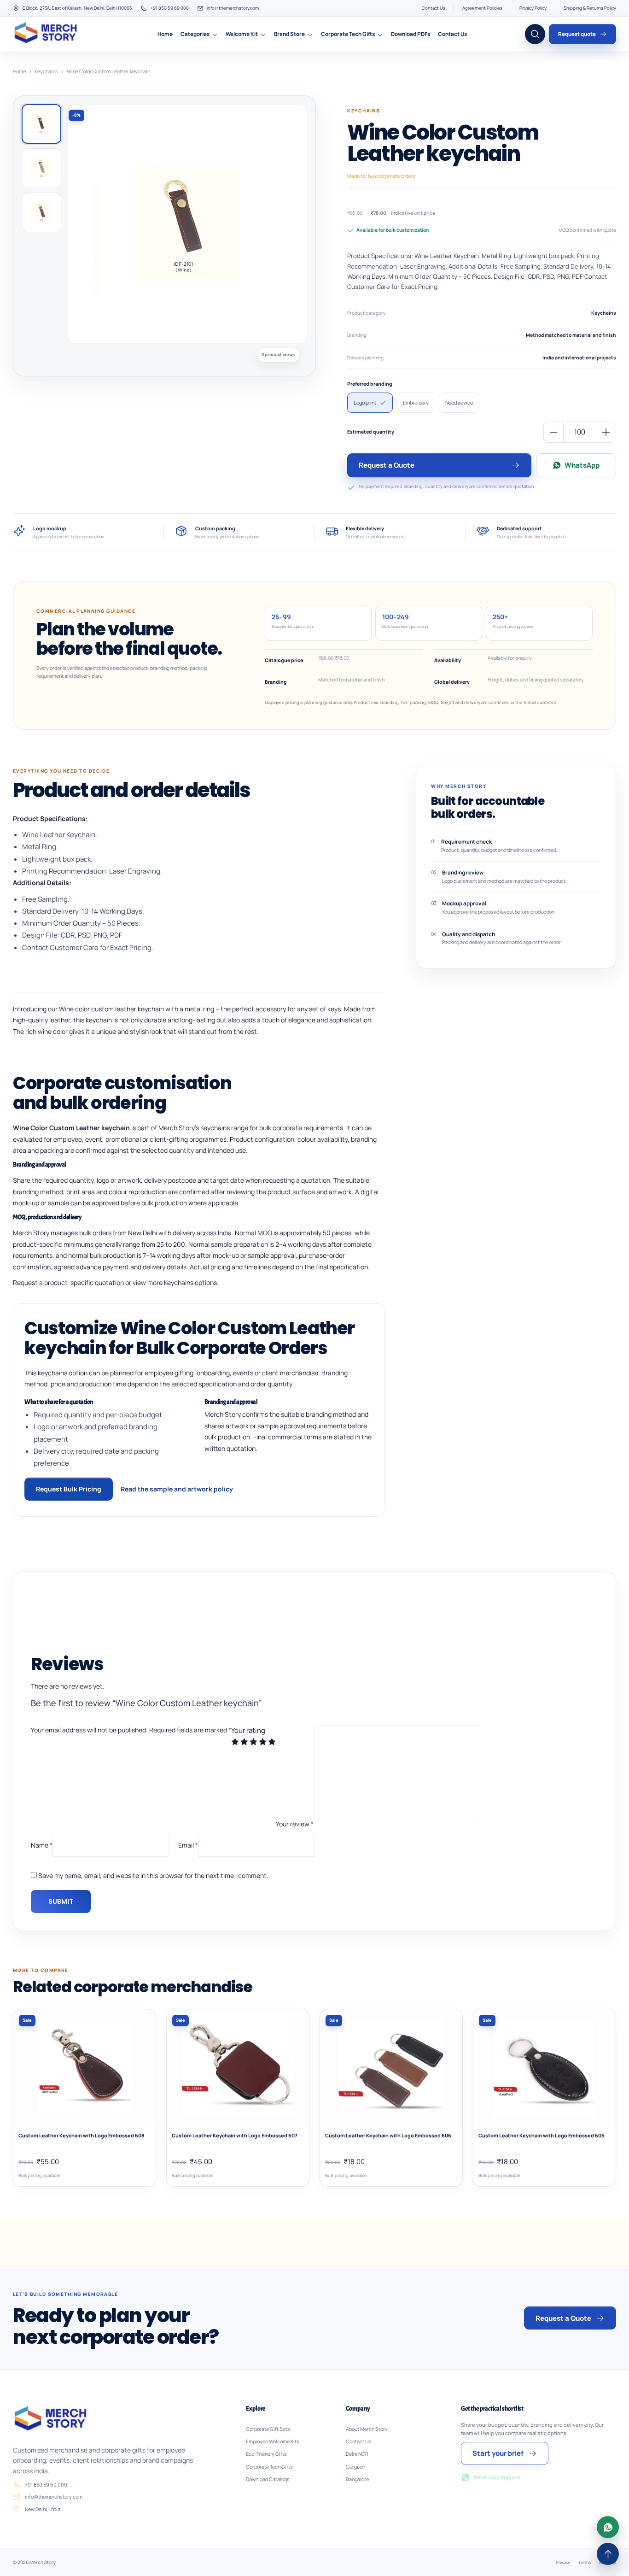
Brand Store (289, 34)
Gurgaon (355, 2467)
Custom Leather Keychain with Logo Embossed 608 (82, 2136)
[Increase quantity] (606, 432)
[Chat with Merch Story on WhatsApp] (608, 2527)
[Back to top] (608, 2554)
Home (165, 34)
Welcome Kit (242, 34)
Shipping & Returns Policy (590, 8)
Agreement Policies (482, 8)
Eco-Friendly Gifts (266, 2454)
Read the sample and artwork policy (177, 1489)
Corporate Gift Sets (268, 2429)
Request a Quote (387, 465)
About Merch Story (367, 2429)
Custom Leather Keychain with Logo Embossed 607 (235, 2136)
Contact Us (434, 8)
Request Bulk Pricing (69, 1489)
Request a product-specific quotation (68, 1282)
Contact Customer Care (60, 948)
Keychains (46, 71)
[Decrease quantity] (553, 432)
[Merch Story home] (47, 34)
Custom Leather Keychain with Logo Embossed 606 (388, 2136)
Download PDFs (411, 34)
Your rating (248, 1730)
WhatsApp (582, 465)
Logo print (365, 402)
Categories (195, 34)
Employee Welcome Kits (273, 2441)
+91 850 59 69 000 (169, 8)
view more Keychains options (175, 1282)
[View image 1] (41, 124)
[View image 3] (41, 212)
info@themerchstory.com (233, 8)
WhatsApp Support (497, 2477)
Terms (585, 2562)
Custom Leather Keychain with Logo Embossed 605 (541, 2136)
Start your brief (498, 2453)
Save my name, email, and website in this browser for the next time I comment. (153, 1875)
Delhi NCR (357, 2454)
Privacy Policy (533, 8)
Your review (295, 1824)
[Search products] (535, 34)
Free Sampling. (46, 899)
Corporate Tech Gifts (348, 34)
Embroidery (416, 402)
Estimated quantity (371, 432)
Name (42, 1845)
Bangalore (357, 2479)
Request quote (577, 34)
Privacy (563, 2562)
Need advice (459, 402)
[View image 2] (41, 168)
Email (188, 1845)
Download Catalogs (268, 2479)
